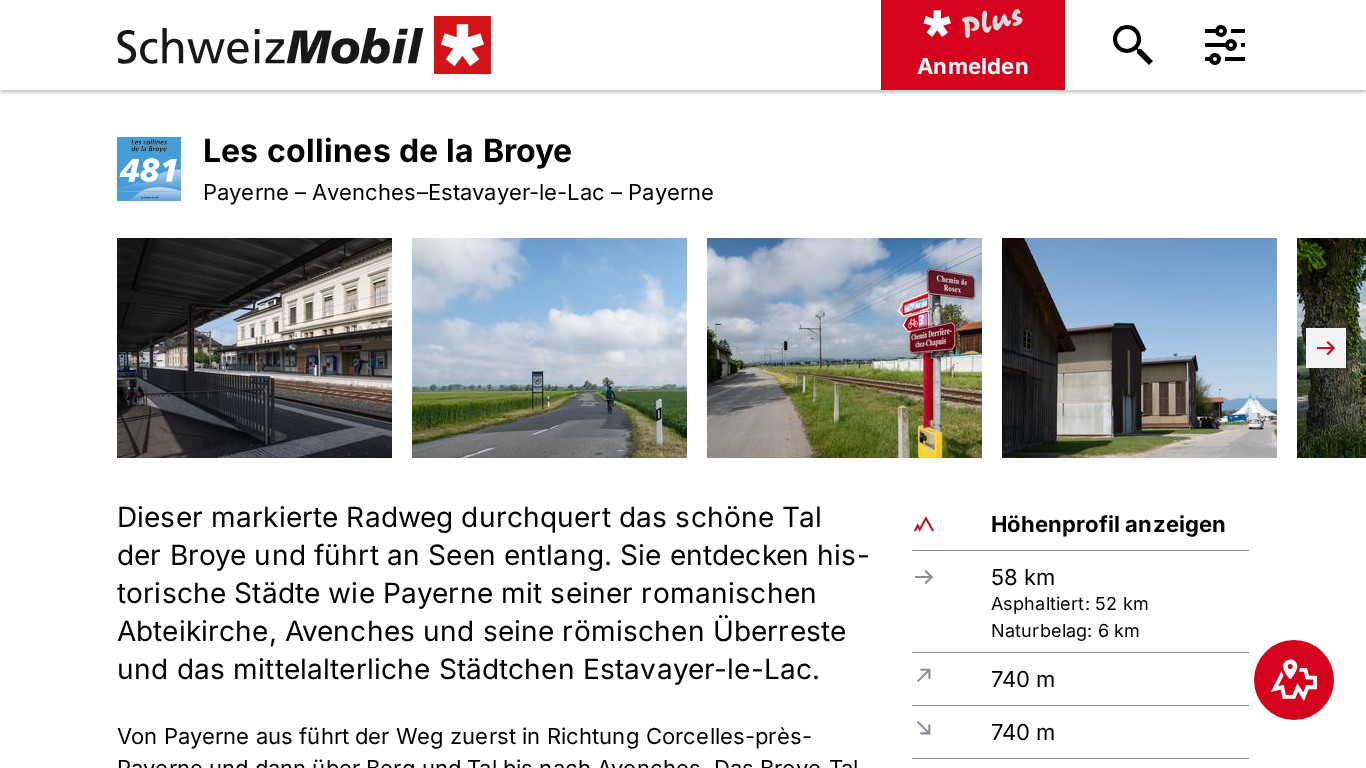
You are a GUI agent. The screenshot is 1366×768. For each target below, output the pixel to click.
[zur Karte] (1294, 680)
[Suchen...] (1133, 45)
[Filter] (1225, 45)
